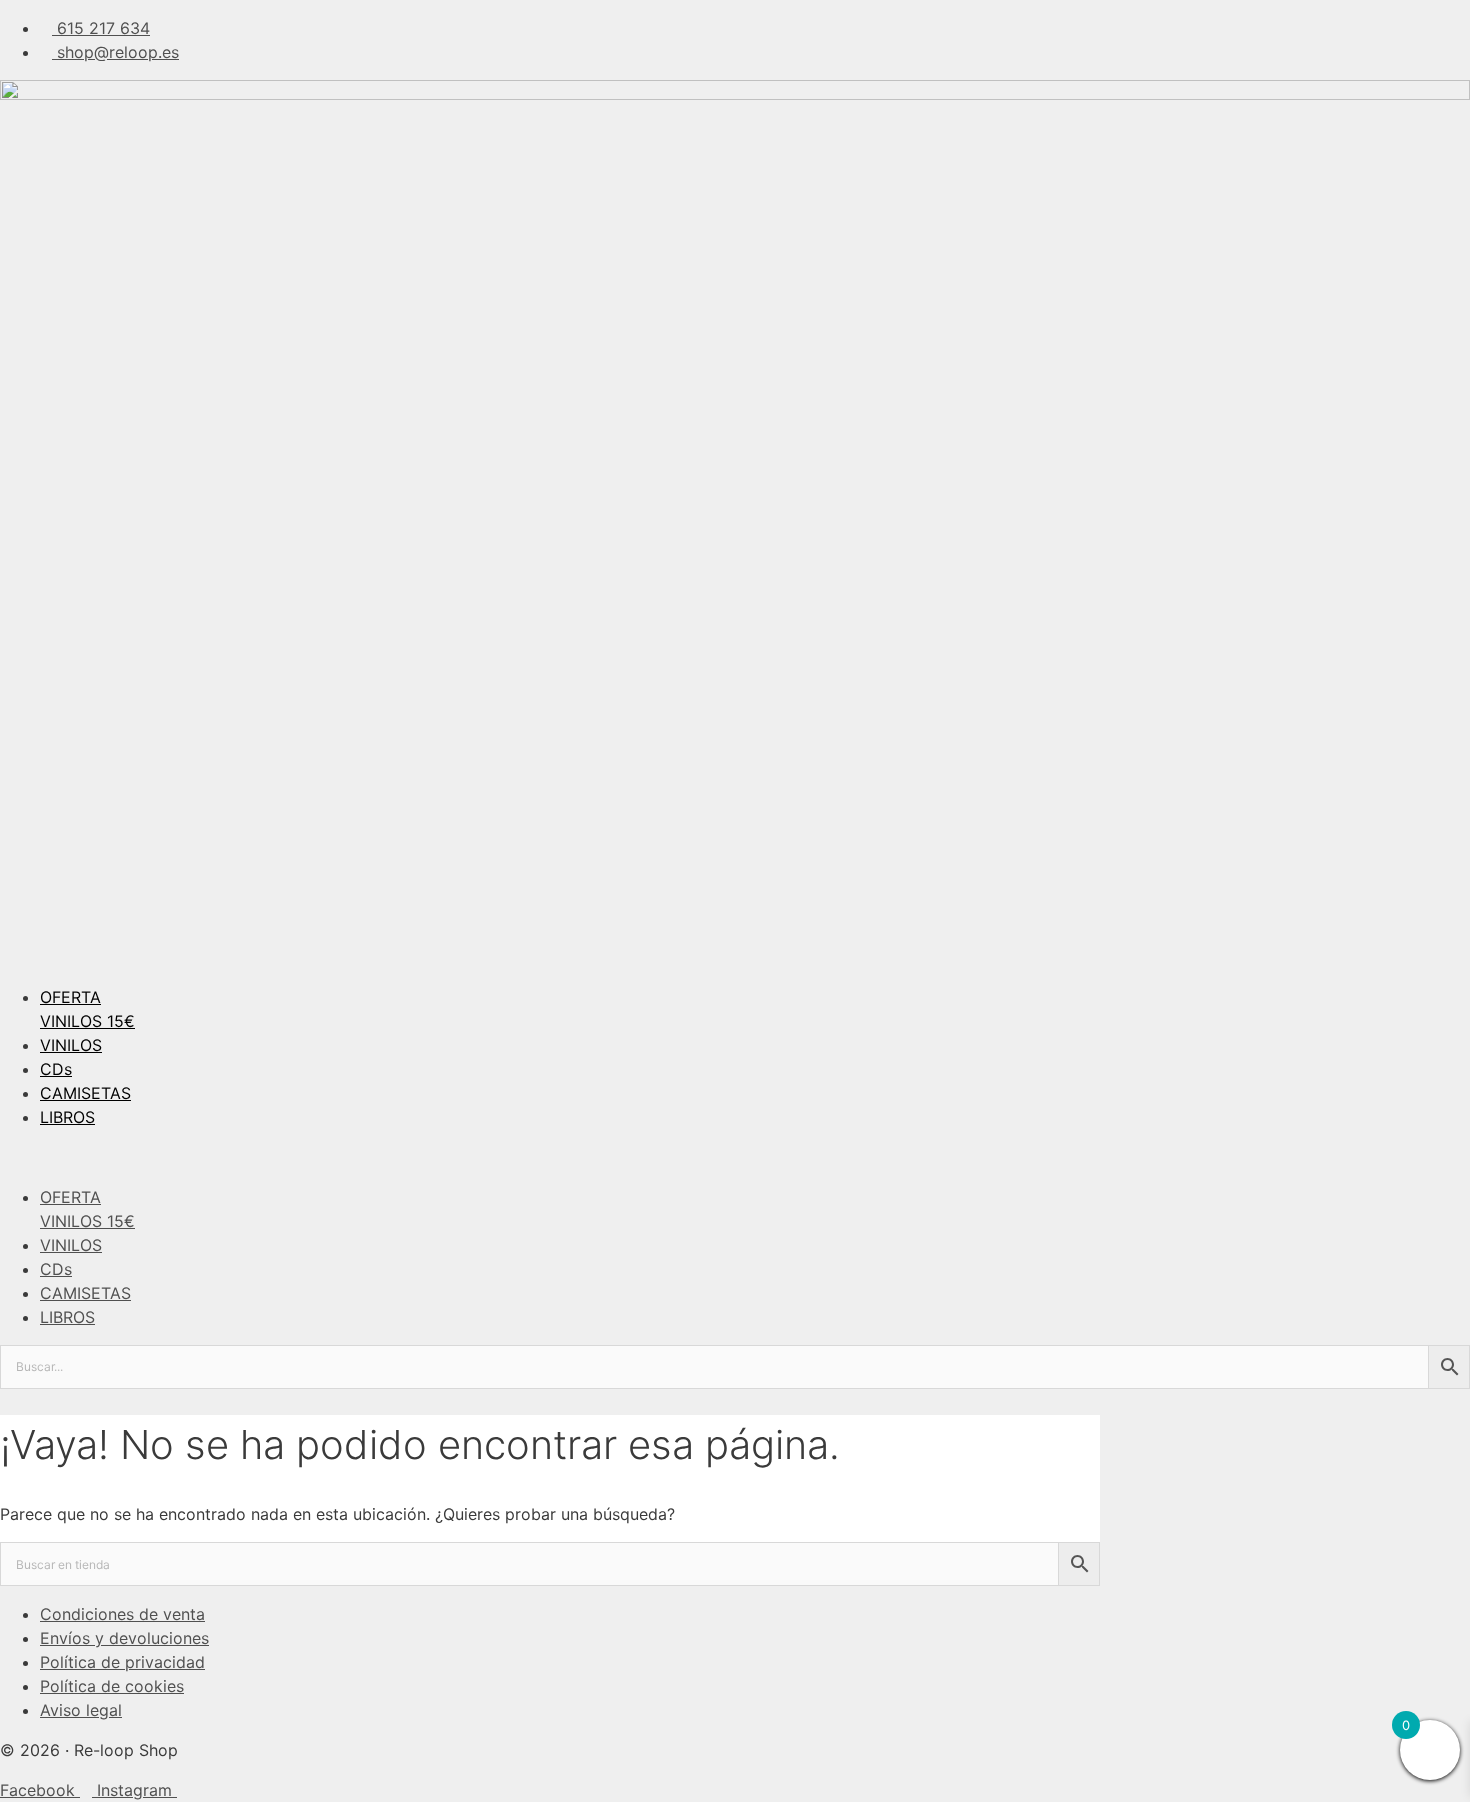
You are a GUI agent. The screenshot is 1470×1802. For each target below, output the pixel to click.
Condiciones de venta (122, 1614)
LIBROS (67, 1117)
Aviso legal (81, 1710)
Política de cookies (112, 1686)
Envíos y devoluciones (124, 1638)
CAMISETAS (85, 1093)
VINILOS (71, 1045)
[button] (735, 1157)
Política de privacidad (122, 1662)
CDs (56, 1069)
